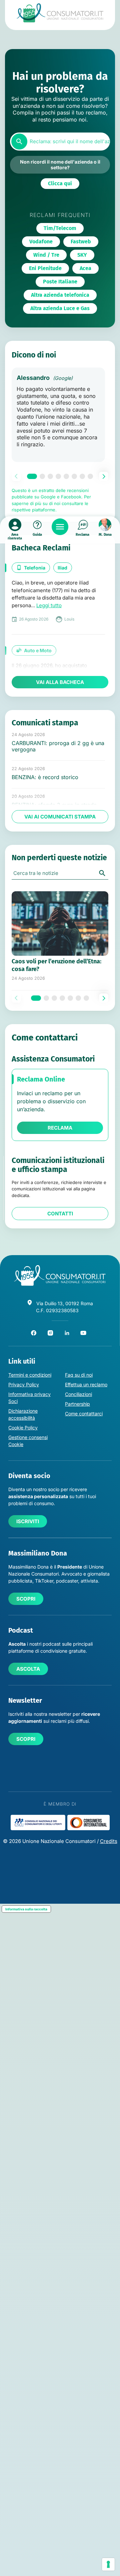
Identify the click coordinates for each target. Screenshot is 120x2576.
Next (104, 476)
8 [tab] (90, 476)
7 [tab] (82, 476)
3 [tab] (50, 476)
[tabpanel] (58, 415)
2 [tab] (42, 476)
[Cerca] (19, 142)
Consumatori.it (60, 13)
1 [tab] (32, 476)
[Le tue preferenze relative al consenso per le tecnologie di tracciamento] (108, 2564)
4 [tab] (58, 476)
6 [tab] (74, 476)
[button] (60, 184)
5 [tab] (66, 476)
